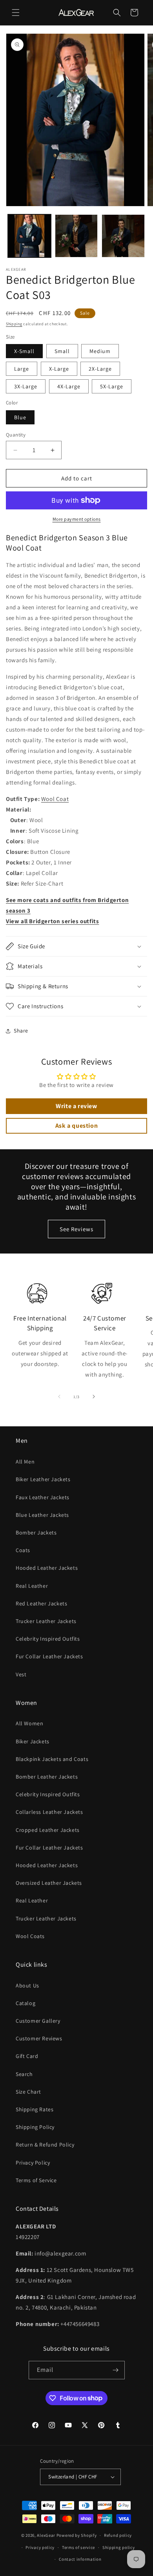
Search (24, 2074)
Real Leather (32, 1586)
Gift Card (27, 2056)
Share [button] (21, 1031)
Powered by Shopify (77, 2535)
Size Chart (28, 2092)
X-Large (59, 369)
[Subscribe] (116, 2370)
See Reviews (76, 1229)
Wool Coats (30, 1936)
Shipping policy (119, 2547)
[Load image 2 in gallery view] (76, 236)
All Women (29, 1723)
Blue (20, 417)
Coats (23, 1550)
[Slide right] (94, 1397)
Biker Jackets (33, 1741)
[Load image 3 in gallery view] (123, 236)
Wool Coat (55, 799)
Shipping (14, 324)
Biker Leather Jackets (43, 1479)
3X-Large (26, 386)
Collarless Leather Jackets (49, 1812)
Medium (100, 351)
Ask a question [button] (76, 1126)
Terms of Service (36, 2180)
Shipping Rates (35, 2109)
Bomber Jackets (36, 1533)
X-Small (24, 351)
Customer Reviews (39, 2038)
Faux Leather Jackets (43, 1497)
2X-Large (100, 369)
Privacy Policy (33, 2163)
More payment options (77, 519)
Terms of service (78, 2547)
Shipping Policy (35, 2127)
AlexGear (46, 2535)
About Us (27, 1985)
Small (62, 351)
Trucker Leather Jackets (46, 1621)
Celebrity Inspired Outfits (48, 1639)
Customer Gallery (38, 2021)
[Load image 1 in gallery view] (29, 236)
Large (22, 369)
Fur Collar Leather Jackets (49, 1656)
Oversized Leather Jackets (49, 1883)
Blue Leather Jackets (42, 1515)
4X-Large (69, 386)
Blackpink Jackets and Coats (52, 1759)
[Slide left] (59, 1397)
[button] (16, 13)
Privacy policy (40, 2547)
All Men (25, 1462)
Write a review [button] (76, 1106)
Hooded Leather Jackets (47, 1568)
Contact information (80, 2559)
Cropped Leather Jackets (48, 1830)
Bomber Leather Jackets (47, 1777)
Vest (21, 1674)
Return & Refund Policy (45, 2145)
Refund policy (118, 2535)
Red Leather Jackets (41, 1603)
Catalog (25, 2003)
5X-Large (112, 386)
